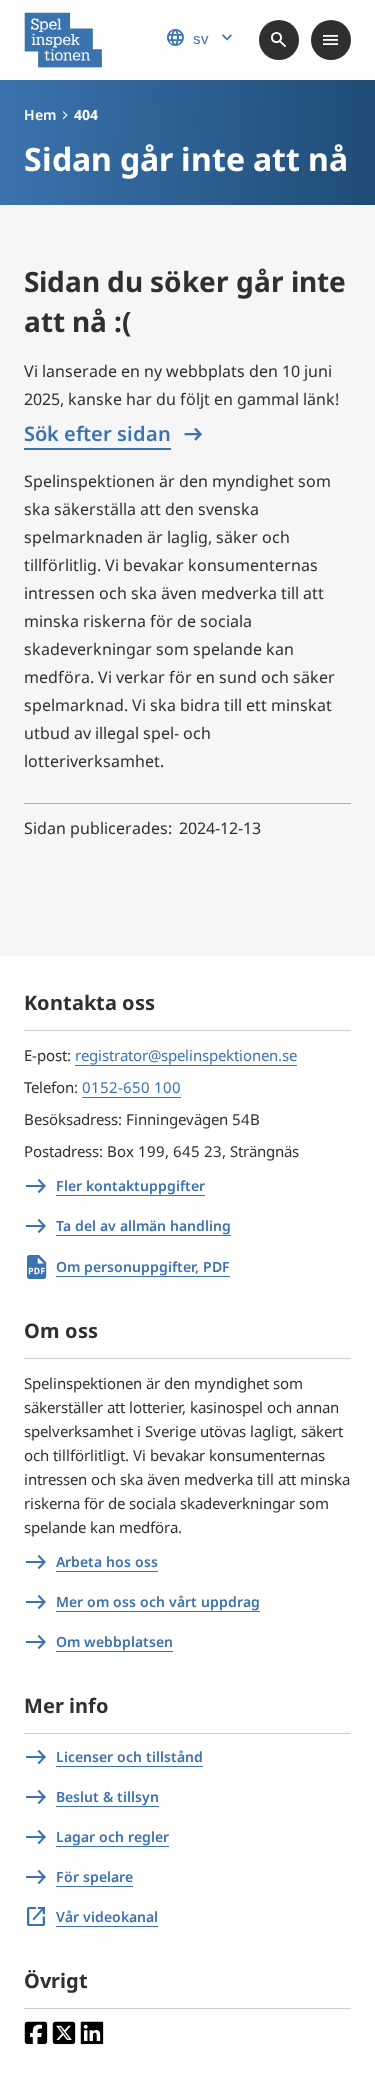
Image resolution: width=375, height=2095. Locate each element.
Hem (40, 114)
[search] (279, 40)
